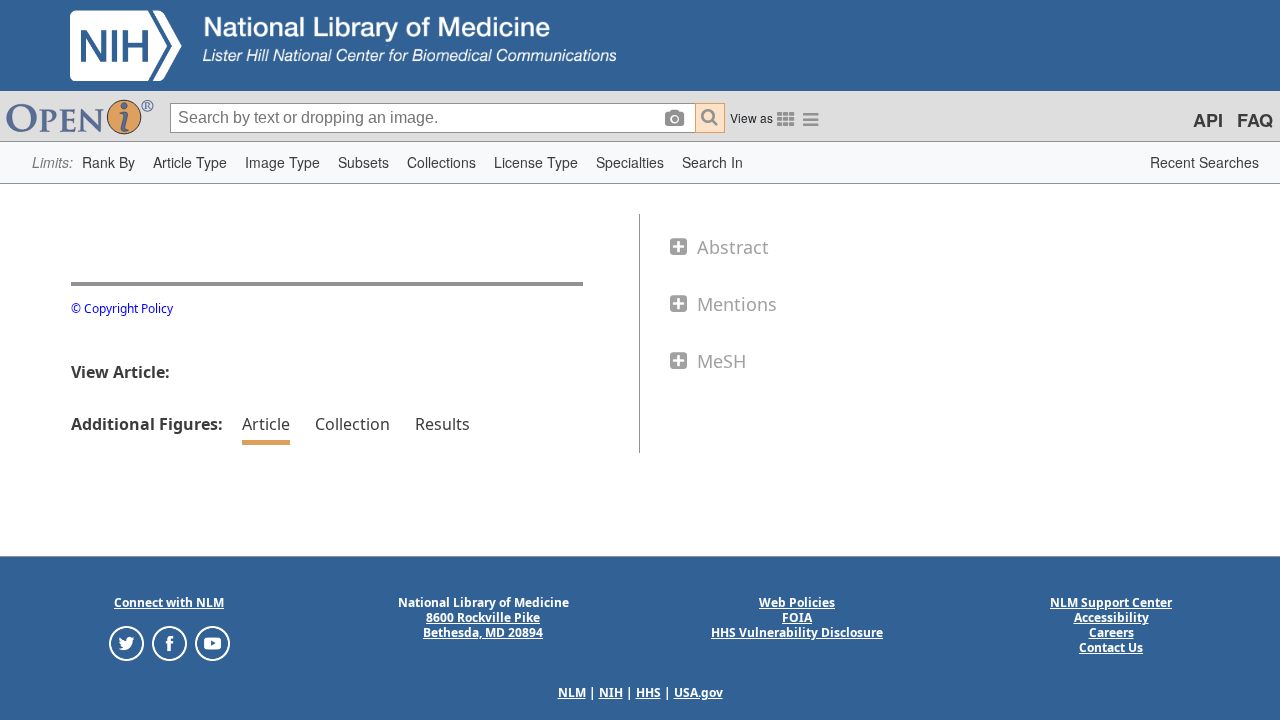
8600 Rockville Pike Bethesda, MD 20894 (483, 625)
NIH (611, 692)
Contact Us (1111, 647)
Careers (1111, 632)
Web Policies (797, 602)
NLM (572, 692)
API (1208, 120)
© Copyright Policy (122, 308)
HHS (648, 692)
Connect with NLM (169, 602)
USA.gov (698, 692)
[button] (108, 162)
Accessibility (1111, 617)
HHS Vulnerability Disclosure (797, 632)
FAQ (1255, 120)
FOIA (797, 617)
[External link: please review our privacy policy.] (126, 642)
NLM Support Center (1111, 602)
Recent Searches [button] (1204, 162)
